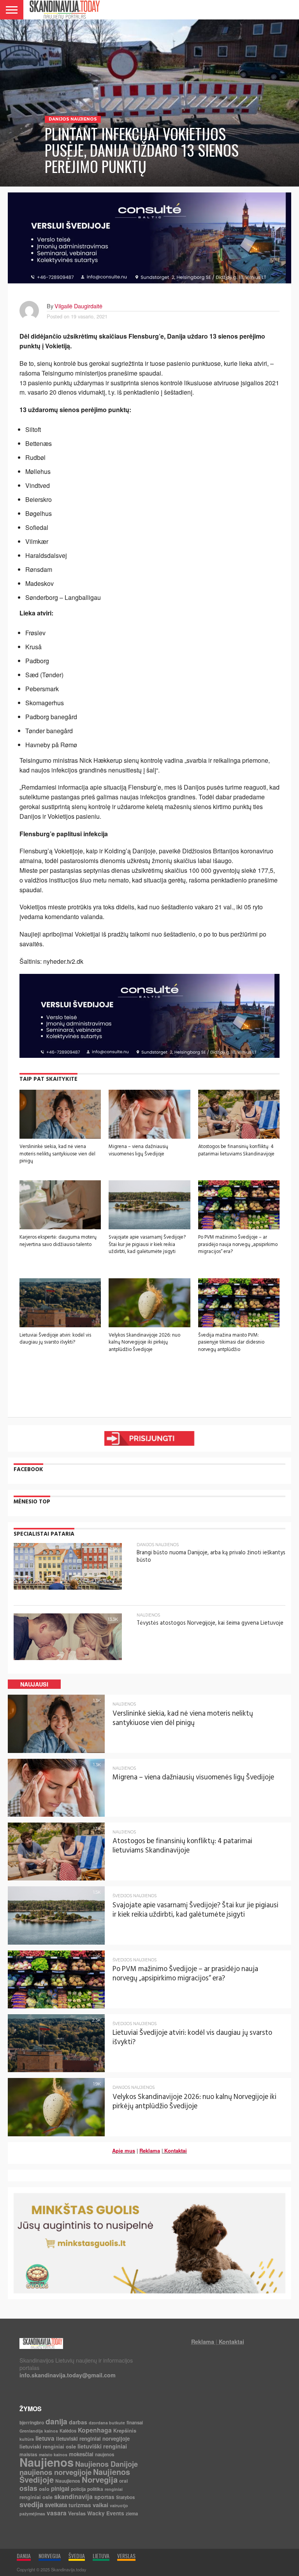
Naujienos (47, 2462)
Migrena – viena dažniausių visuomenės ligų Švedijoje (138, 1150)
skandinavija (73, 2496)
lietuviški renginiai (102, 2446)
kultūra (27, 2439)
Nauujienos (68, 2481)
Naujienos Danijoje (106, 2464)
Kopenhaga (95, 2430)
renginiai (114, 2489)
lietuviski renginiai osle (48, 2446)
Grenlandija (31, 2431)
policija (78, 2489)
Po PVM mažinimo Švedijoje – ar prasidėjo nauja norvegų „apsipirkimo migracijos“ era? (238, 1244)
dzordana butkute (107, 2423)
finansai (135, 2423)
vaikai (100, 2505)
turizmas (80, 2505)
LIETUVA (101, 2556)
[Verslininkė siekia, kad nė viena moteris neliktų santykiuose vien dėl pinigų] (60, 1136)
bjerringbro (32, 2422)
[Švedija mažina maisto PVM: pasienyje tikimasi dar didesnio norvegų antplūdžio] (239, 1325)
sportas (104, 2497)
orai (123, 2481)
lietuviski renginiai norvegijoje (93, 2439)
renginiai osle (36, 2497)
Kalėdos (68, 2431)
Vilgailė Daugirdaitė (78, 306)
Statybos (125, 2497)
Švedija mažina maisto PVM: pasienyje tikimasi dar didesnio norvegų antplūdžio (231, 1342)
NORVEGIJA (50, 2556)
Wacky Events (106, 2513)
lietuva (45, 2438)
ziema (132, 2514)
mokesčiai (81, 2454)
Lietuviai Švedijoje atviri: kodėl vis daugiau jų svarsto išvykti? (55, 1339)
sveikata (56, 2505)
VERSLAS (126, 2556)
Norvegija (100, 2479)
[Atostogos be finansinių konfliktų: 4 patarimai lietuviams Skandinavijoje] (239, 1136)
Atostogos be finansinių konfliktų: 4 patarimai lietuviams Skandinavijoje (236, 1150)
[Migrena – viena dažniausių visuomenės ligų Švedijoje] (149, 1136)
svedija (31, 2504)
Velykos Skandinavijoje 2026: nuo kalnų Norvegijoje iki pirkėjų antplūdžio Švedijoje (144, 1342)
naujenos (105, 2455)
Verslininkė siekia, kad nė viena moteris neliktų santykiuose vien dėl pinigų (57, 1154)
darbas (78, 2422)
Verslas (77, 2513)
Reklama (150, 2150)
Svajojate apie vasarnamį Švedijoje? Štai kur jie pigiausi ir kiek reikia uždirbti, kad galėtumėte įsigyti (147, 1244)
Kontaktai (176, 2150)
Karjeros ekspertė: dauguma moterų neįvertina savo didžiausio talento (58, 1241)
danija (56, 2421)
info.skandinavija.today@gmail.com (68, 2375)
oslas (28, 2488)
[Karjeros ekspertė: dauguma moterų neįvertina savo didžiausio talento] (60, 1227)
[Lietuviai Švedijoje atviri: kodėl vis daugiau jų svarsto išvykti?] (60, 1325)
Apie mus (124, 2150)
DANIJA (24, 2556)
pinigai (60, 2489)
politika (95, 2489)
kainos (51, 2431)
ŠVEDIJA (77, 2556)
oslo (44, 2489)
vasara (57, 2513)
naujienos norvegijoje (55, 2472)
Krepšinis (125, 2430)
